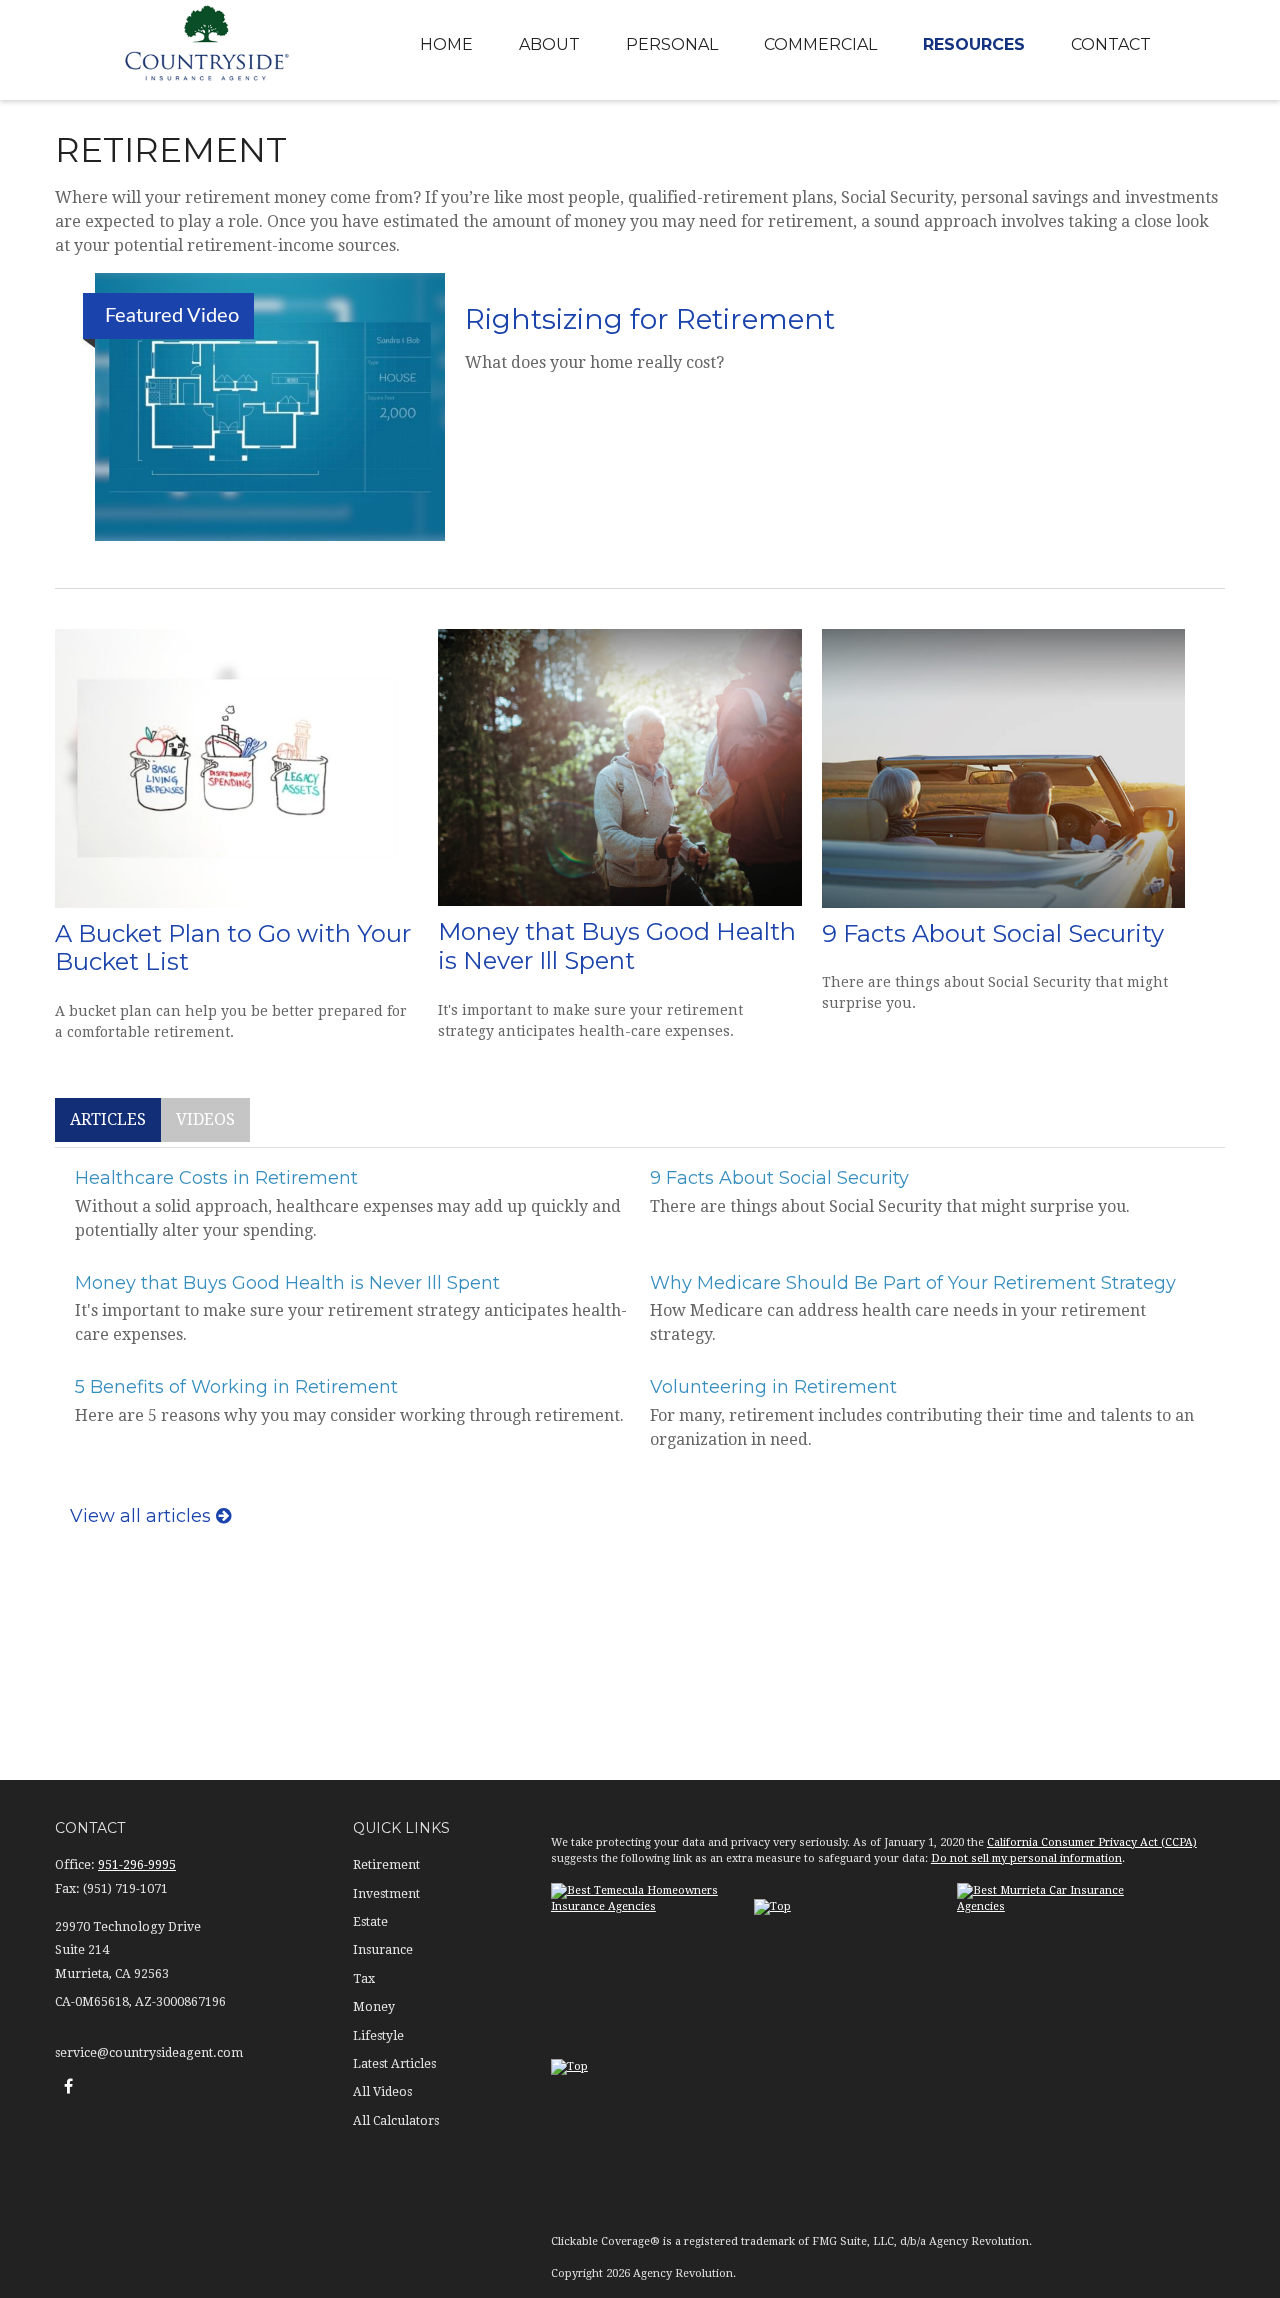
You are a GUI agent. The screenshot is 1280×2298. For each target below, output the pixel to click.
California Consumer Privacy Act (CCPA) (1092, 1842)
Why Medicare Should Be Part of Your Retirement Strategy (913, 1283)
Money (374, 2007)
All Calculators (396, 2121)
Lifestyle (378, 2036)
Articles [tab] (108, 1119)
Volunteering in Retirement (773, 1387)
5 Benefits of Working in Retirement (236, 1387)
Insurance (383, 1950)
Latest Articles (394, 2064)
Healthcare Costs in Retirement (216, 1178)
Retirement (386, 1865)
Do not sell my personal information (1026, 1858)
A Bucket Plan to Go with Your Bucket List (233, 948)
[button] (446, 45)
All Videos (382, 2092)
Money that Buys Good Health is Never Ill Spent (617, 946)
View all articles (143, 1516)
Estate (370, 1922)
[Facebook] (68, 2085)
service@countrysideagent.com (149, 2053)
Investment (386, 1894)
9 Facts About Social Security (993, 933)
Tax (364, 1979)
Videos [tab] (205, 1119)
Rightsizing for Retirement (650, 319)
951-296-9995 (137, 1865)
